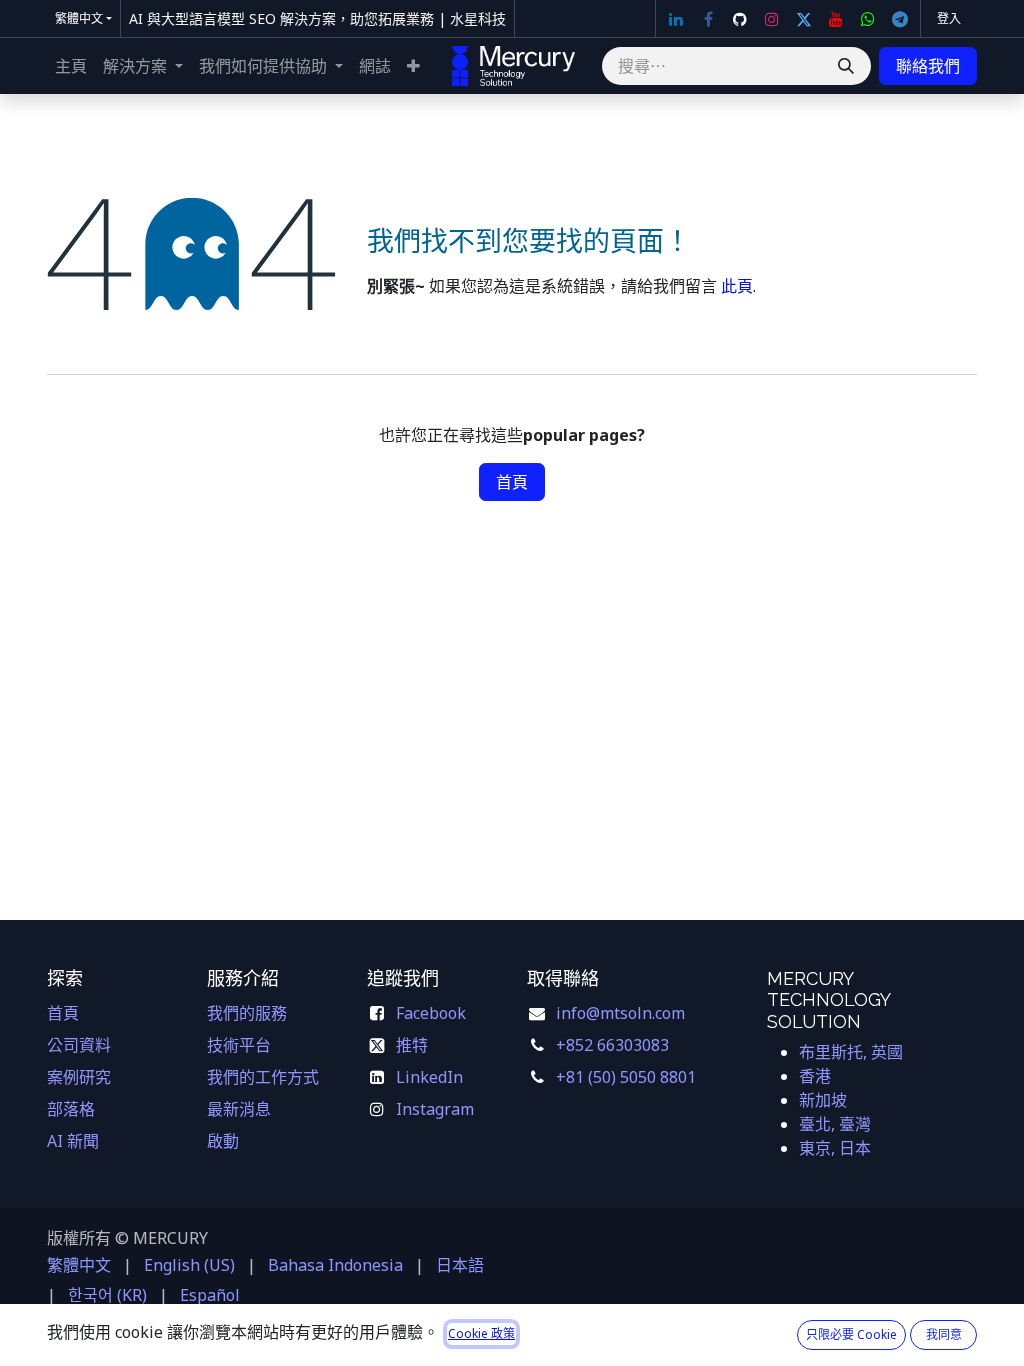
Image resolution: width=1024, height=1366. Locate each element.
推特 (412, 1045)
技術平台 (239, 1045)
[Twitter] (804, 19)
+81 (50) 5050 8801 (626, 1077)
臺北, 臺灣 (835, 1124)
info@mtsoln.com (620, 1013)
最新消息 (239, 1109)
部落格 (71, 1109)
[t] (900, 19)
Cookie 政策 (481, 1333)
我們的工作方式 (263, 1077)
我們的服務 (247, 1013)
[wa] (868, 19)
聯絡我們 (928, 66)
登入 (949, 18)
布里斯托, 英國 (851, 1052)
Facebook (433, 1013)
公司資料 (79, 1045)
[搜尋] (846, 66)
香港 (815, 1076)
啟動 (223, 1141)
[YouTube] (836, 19)
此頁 (737, 286)
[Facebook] (708, 19)
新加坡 (823, 1100)
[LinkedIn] (676, 19)
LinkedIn (429, 1077)
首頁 (512, 482)
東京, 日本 (835, 1148)
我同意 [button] (944, 1334)
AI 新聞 (73, 1141)
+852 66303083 (612, 1045)
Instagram (435, 1109)
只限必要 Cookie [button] (851, 1334)
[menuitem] (71, 66)
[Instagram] (772, 19)
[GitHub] (740, 19)
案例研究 (79, 1077)
